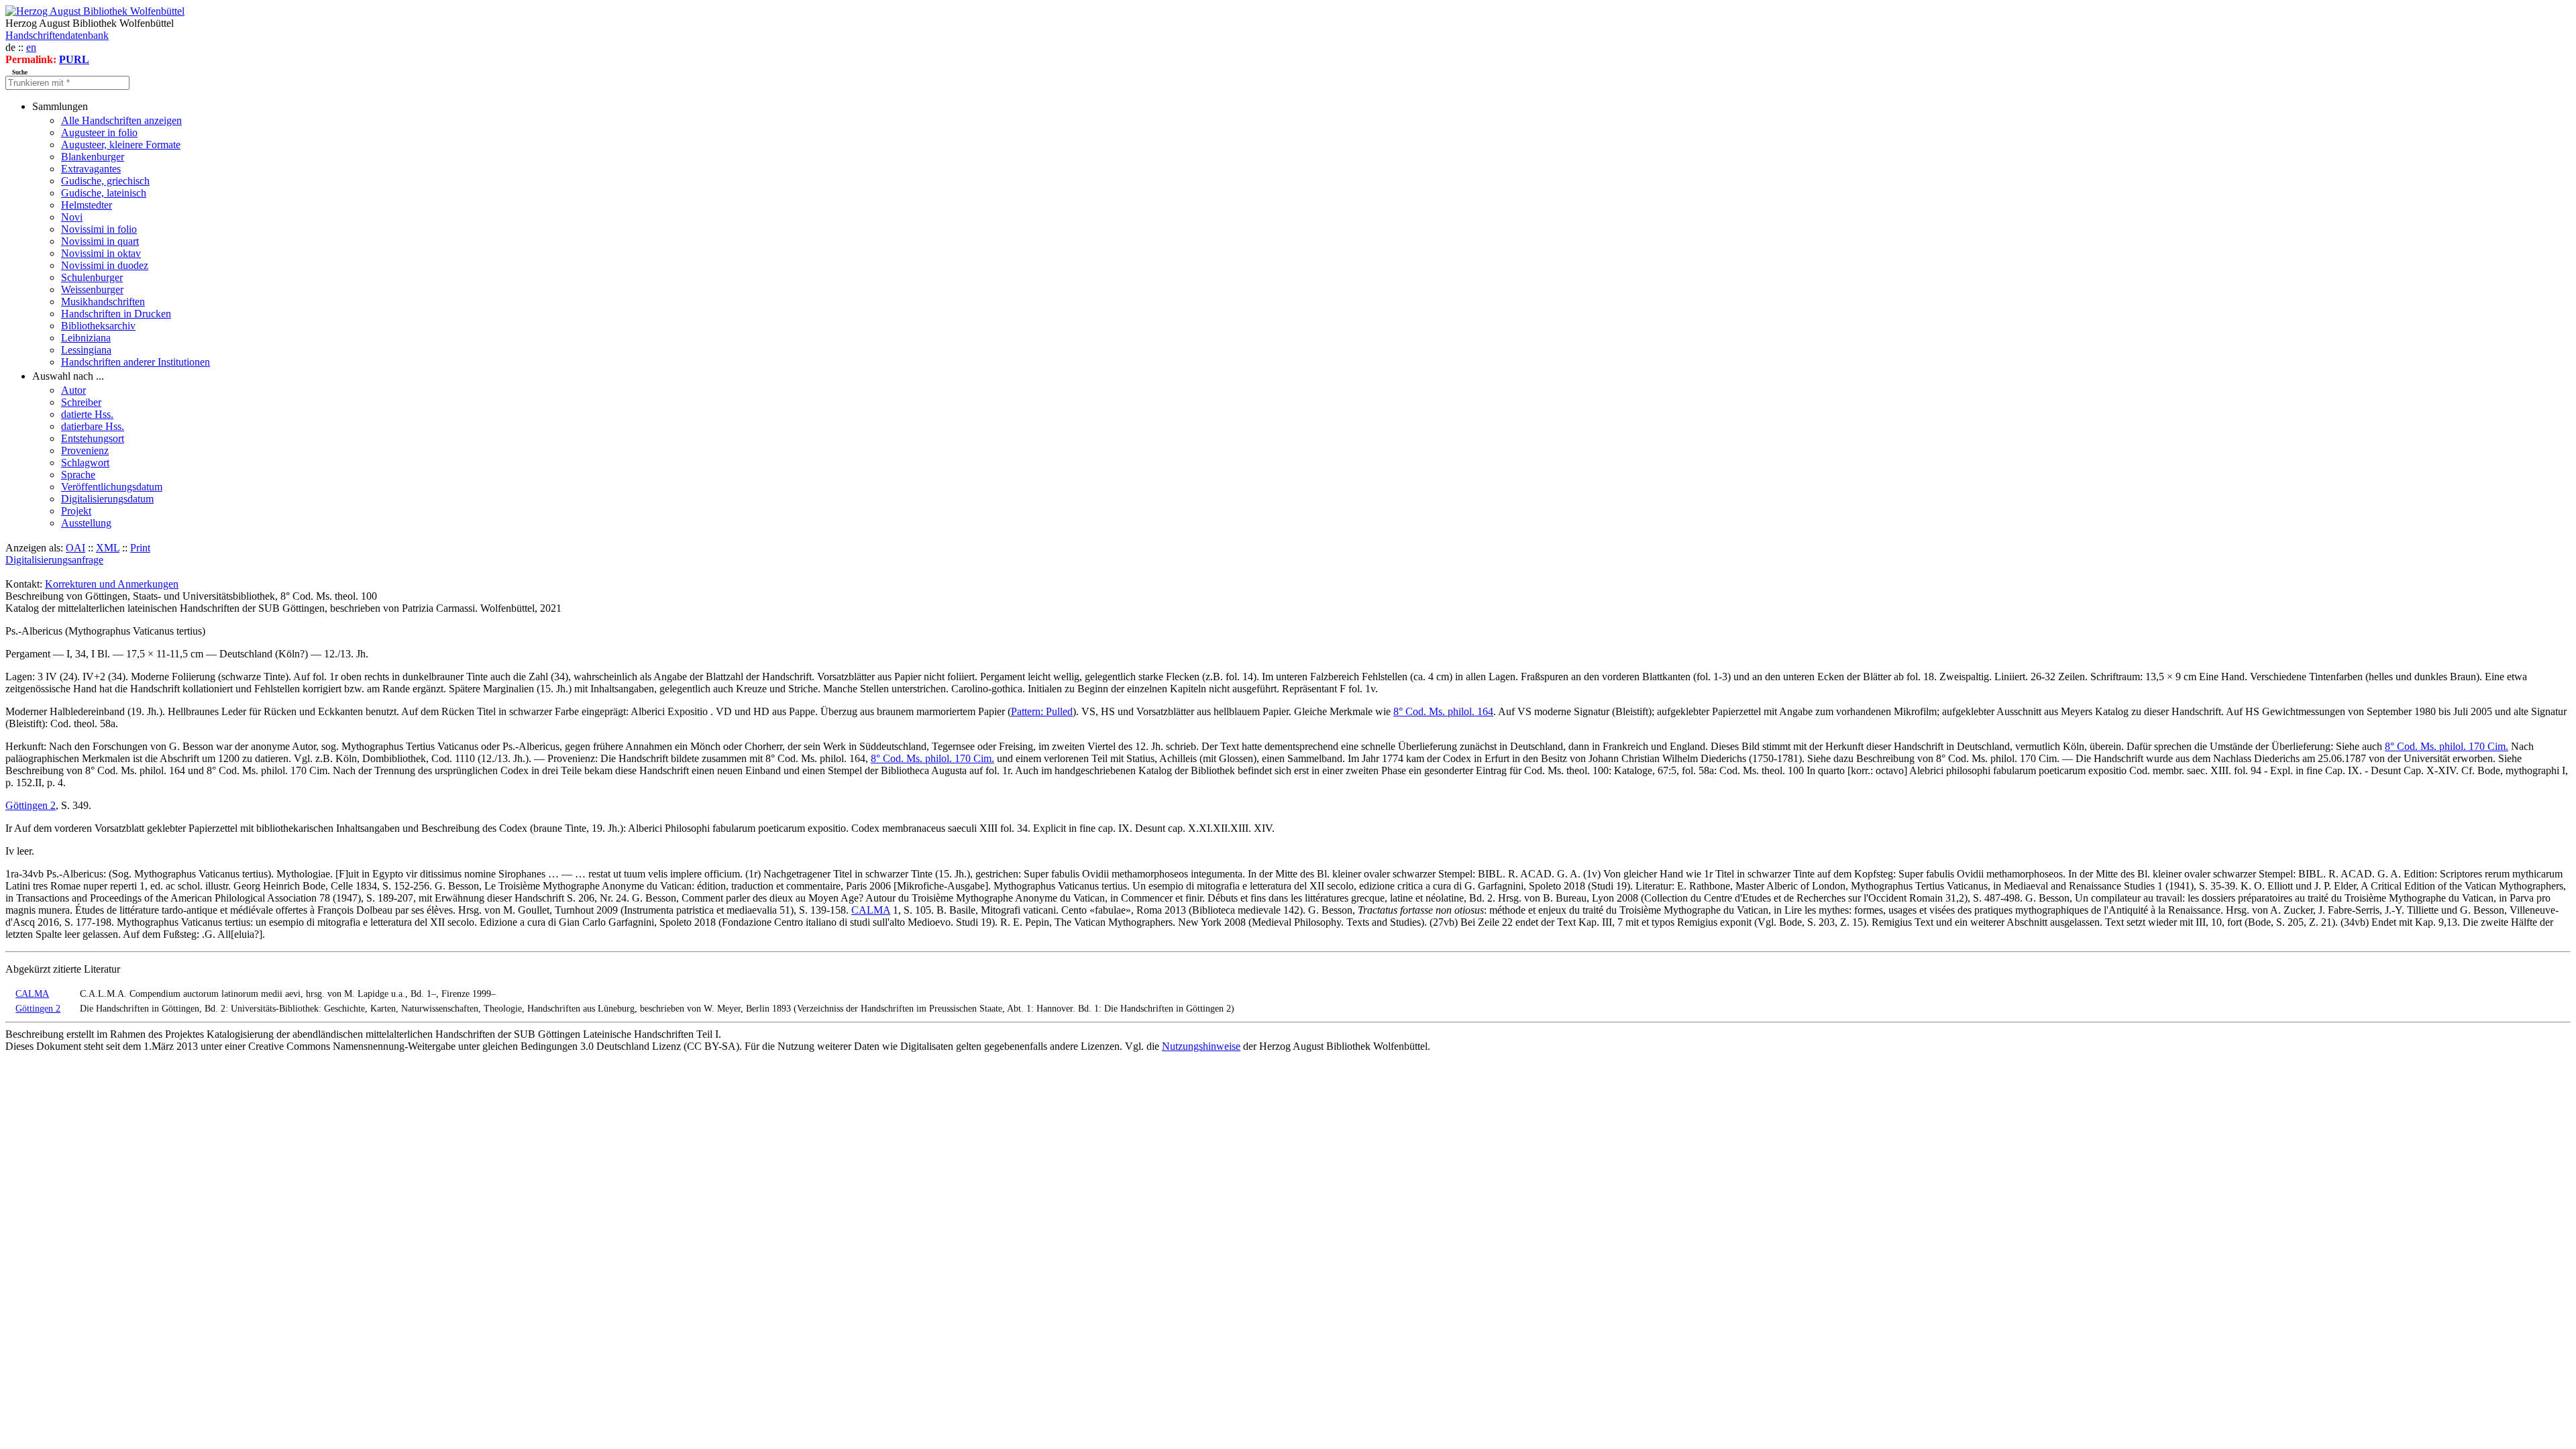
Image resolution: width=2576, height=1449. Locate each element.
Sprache (78, 475)
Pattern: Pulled (1042, 711)
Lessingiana (86, 350)
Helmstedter (87, 205)
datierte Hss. (87, 414)
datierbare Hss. (93, 426)
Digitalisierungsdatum (107, 499)
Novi (72, 217)
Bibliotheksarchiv (98, 326)
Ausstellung (86, 523)
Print (140, 548)
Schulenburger (92, 277)
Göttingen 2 (31, 805)
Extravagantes (91, 169)
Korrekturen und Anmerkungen (112, 584)
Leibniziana (86, 338)
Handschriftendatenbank (57, 35)
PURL (74, 59)
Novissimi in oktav (101, 253)
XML (108, 548)
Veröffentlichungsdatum (112, 487)
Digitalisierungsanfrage (54, 560)
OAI (75, 548)
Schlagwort (85, 463)
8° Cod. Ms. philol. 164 (1443, 711)
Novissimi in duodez (105, 265)
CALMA (871, 910)
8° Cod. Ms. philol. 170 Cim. (2447, 746)
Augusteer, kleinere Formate (121, 145)
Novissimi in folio (99, 229)
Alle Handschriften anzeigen (121, 120)
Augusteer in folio (99, 132)
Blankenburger (93, 157)
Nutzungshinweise (1201, 1046)
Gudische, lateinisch (104, 193)
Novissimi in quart (100, 241)
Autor (73, 390)
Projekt (76, 511)
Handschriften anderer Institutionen (136, 362)
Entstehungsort (93, 438)
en (31, 47)
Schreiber (81, 402)
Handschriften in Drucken (116, 314)
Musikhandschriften (103, 302)
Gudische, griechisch (105, 181)
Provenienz (85, 450)
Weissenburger (92, 289)
